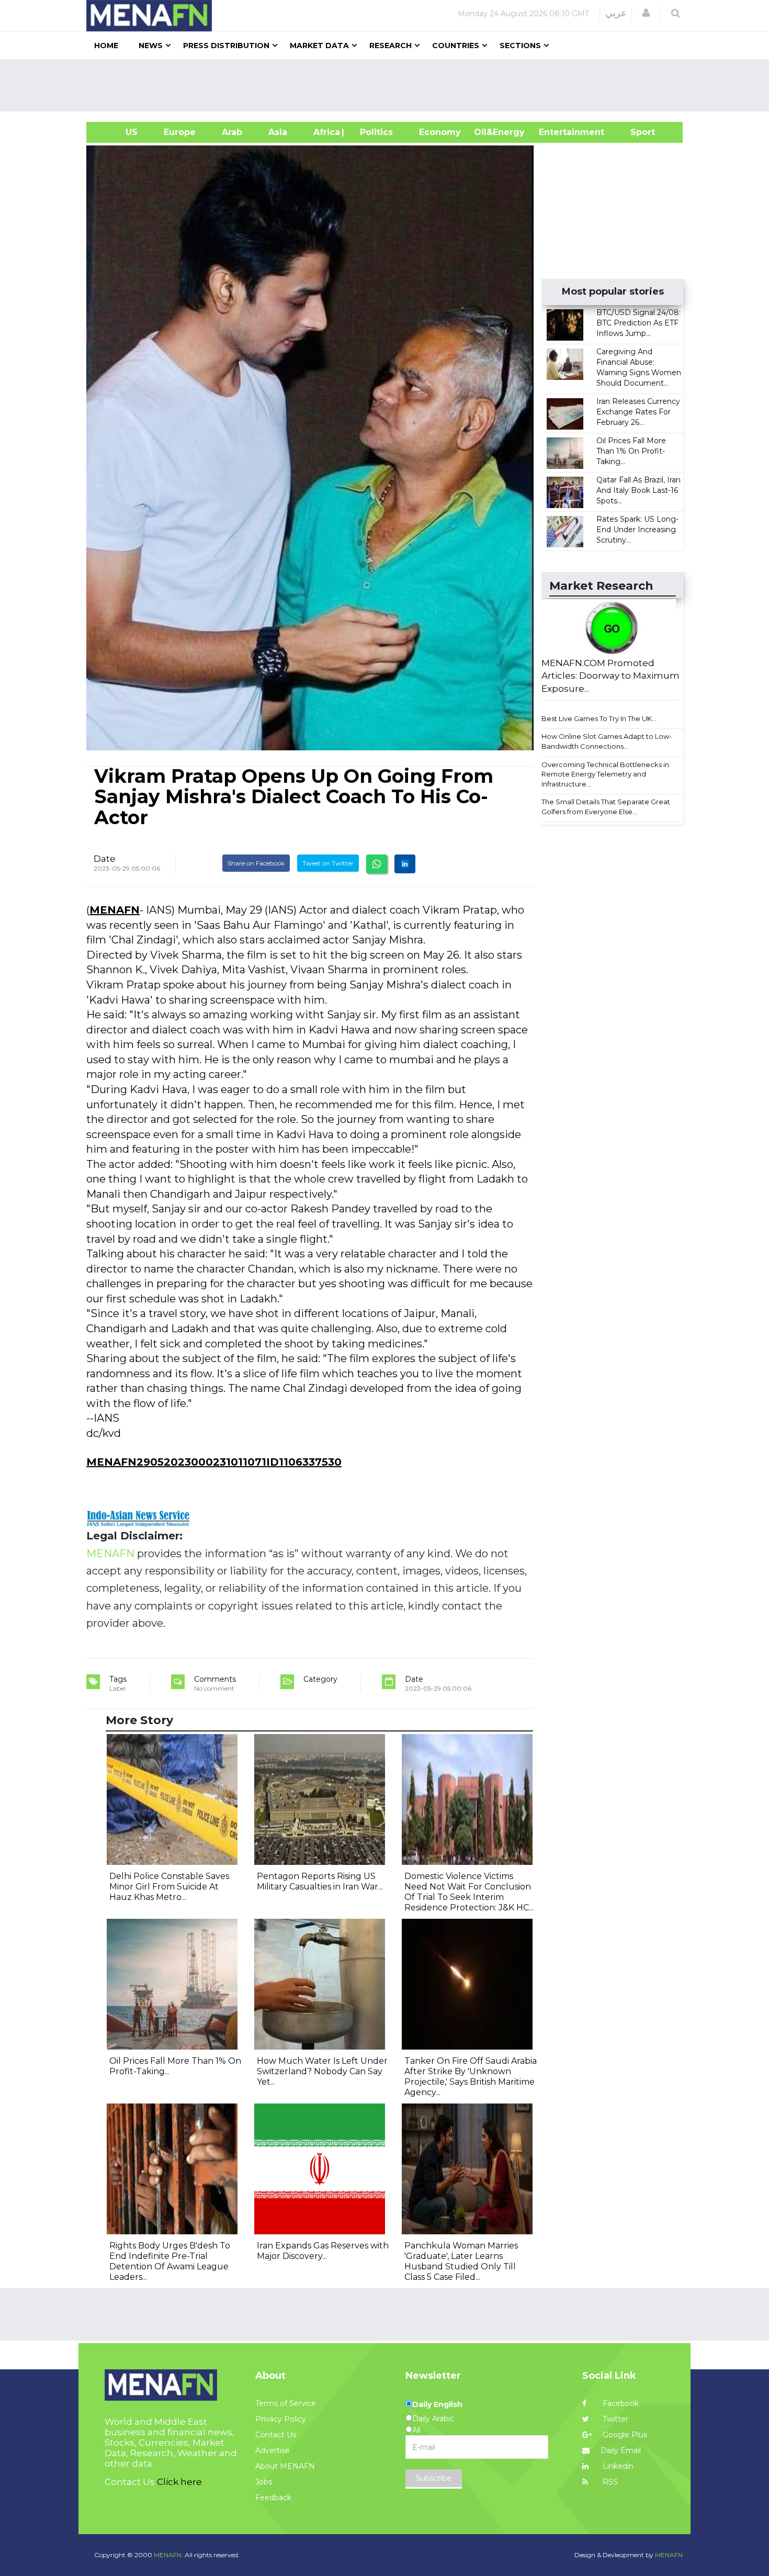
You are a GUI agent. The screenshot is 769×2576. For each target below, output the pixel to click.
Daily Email (621, 2450)
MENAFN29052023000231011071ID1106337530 (214, 1462)
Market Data (319, 46)
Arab (232, 132)
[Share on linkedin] (405, 864)
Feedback (273, 2498)
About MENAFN (285, 2466)
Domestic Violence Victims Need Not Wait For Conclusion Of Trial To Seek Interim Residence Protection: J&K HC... (469, 1892)
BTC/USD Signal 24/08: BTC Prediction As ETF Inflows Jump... (638, 323)
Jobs (264, 2482)
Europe (180, 132)
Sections (520, 46)
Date (105, 859)
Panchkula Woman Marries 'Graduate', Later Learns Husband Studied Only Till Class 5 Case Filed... (461, 2261)
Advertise (273, 2450)
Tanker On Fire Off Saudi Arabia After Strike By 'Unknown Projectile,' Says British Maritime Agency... (471, 2077)
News (151, 46)
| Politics (374, 132)
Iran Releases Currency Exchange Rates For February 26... (638, 412)
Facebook (620, 2403)
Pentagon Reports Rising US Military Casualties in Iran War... (320, 1881)
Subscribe (434, 2478)
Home (106, 46)
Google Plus (624, 2435)
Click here (179, 2482)
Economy (440, 132)
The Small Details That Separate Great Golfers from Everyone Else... (606, 807)
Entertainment (556, 132)
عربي (616, 13)
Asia (278, 132)
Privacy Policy (281, 2419)
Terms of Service (286, 2403)
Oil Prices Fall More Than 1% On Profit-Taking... (631, 451)
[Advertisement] (389, 85)
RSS (609, 2482)
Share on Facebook (256, 863)
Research (391, 46)
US (118, 132)
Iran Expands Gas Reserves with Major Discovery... (323, 2251)
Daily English (437, 2404)
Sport (636, 132)
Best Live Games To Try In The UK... (599, 718)
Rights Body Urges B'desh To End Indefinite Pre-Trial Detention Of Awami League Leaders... (170, 2261)
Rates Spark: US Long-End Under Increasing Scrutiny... (637, 530)
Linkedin (617, 2466)
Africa (325, 132)
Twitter (614, 2419)
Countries (456, 46)
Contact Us (276, 2435)
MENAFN (115, 910)
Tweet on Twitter (328, 863)
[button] (646, 13)
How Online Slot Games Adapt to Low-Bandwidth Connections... (607, 741)
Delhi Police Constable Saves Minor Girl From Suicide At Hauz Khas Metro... (169, 1887)
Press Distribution (226, 46)
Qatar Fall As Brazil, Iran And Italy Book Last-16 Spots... (638, 490)
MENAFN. (168, 2555)
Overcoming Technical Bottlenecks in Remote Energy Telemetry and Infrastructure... (605, 774)
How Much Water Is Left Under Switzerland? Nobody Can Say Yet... (322, 2071)
